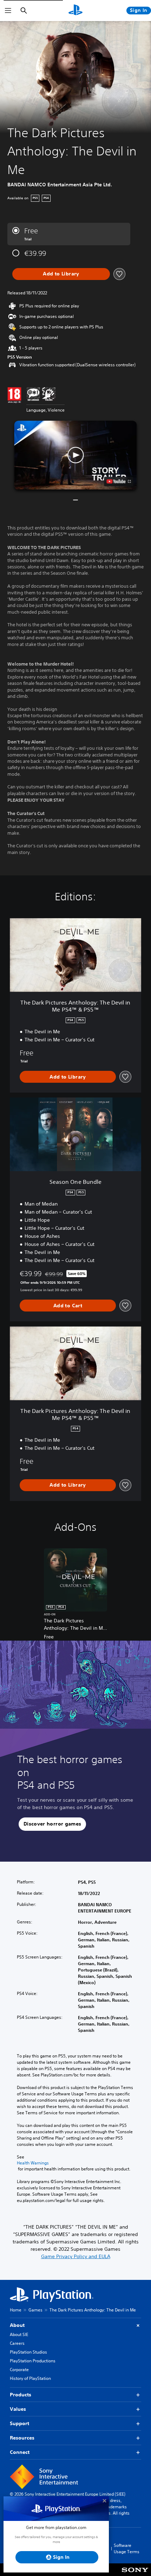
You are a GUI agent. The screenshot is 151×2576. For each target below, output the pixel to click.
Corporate (19, 2370)
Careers (17, 2343)
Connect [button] (20, 2452)
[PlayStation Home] (75, 11)
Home (16, 2310)
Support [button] (19, 2423)
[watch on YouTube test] (119, 481)
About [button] (17, 2325)
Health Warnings (33, 2163)
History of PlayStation (30, 2378)
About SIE (19, 2334)
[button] (75, 455)
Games (35, 2310)
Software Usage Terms (127, 2548)
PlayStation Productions (33, 2361)
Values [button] (18, 2409)
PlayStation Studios (28, 2352)
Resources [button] (22, 2438)
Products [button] (21, 2395)
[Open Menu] (8, 11)
